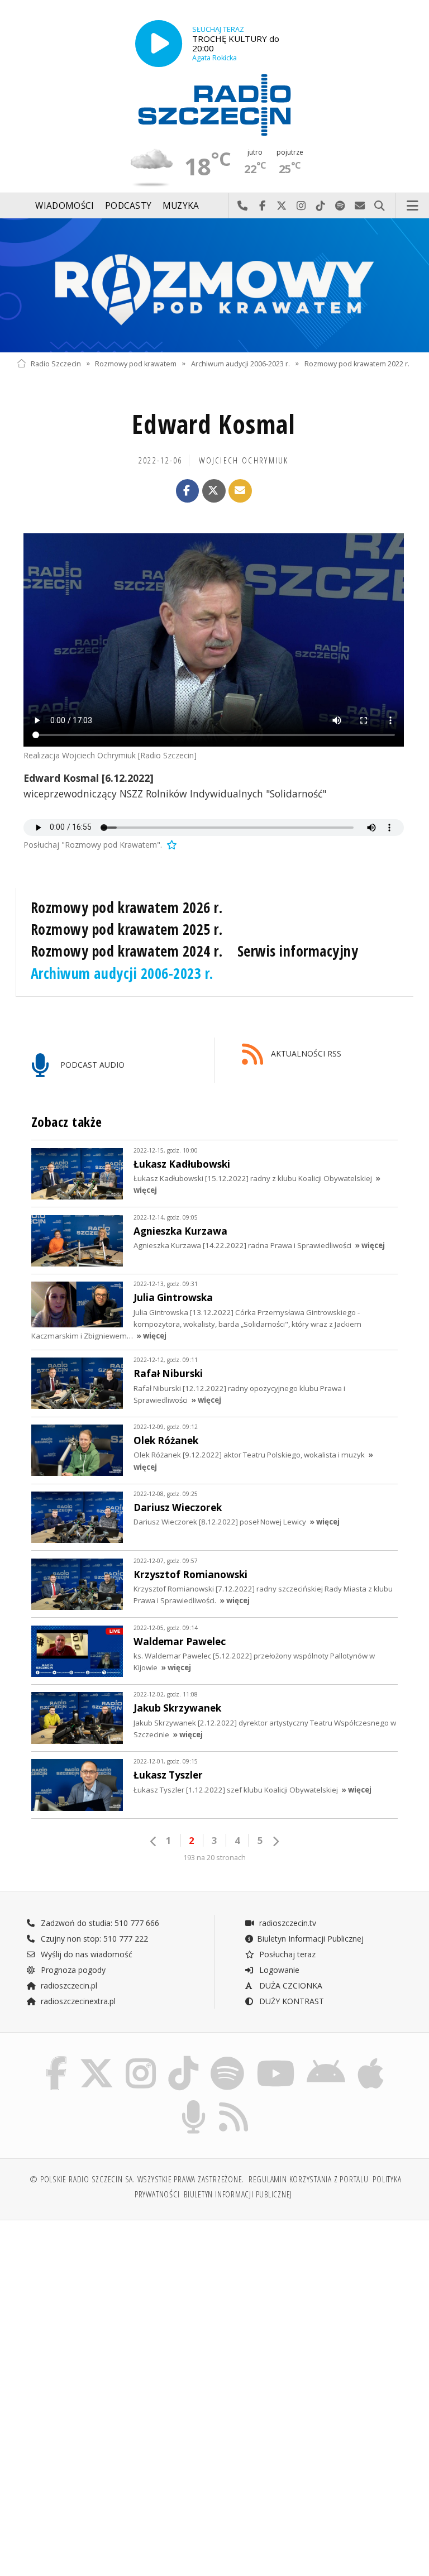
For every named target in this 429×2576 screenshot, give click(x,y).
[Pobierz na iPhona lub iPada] (371, 2059)
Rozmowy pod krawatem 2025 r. (127, 929)
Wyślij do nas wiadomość (360, 206)
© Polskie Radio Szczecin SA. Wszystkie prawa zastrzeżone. (137, 2179)
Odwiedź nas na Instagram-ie (301, 206)
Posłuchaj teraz (286, 1954)
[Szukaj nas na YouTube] (276, 2059)
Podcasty (128, 206)
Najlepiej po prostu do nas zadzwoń (243, 206)
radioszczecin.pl (68, 1985)
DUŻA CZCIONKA (290, 1985)
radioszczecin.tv (287, 1923)
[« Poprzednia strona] (154, 1841)
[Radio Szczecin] (214, 105)
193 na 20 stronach (214, 1858)
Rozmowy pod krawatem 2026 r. (127, 907)
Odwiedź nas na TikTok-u (321, 206)
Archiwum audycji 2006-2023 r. (240, 363)
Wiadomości (65, 206)
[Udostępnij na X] (214, 491)
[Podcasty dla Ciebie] (194, 2102)
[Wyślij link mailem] (240, 491)
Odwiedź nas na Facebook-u (262, 206)
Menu (413, 206)
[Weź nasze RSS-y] (234, 2102)
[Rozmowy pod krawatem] (214, 285)
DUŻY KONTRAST (290, 2001)
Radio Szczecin (56, 363)
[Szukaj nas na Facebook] (56, 2059)
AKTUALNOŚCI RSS (305, 1053)
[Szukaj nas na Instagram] (141, 2059)
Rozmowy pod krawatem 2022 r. (357, 363)
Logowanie (278, 1970)
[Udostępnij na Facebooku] (188, 491)
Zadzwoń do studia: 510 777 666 (99, 1923)
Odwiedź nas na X (282, 206)
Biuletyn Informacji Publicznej (310, 1939)
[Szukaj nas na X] (97, 2059)
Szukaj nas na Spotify (340, 206)
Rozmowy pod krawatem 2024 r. (127, 951)
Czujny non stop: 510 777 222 (93, 1939)
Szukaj (380, 206)
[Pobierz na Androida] (326, 2059)
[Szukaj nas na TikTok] (183, 2059)
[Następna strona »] (275, 1841)
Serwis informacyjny (298, 951)
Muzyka (181, 206)
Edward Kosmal (214, 424)
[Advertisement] (114, 2314)
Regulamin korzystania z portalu (309, 2179)
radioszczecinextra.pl (77, 2001)
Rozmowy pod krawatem (136, 363)
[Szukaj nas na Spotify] (227, 2059)
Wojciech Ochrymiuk (244, 460)
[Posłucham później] (171, 845)
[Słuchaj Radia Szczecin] (159, 44)
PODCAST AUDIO (91, 1065)
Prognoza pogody (72, 1970)
